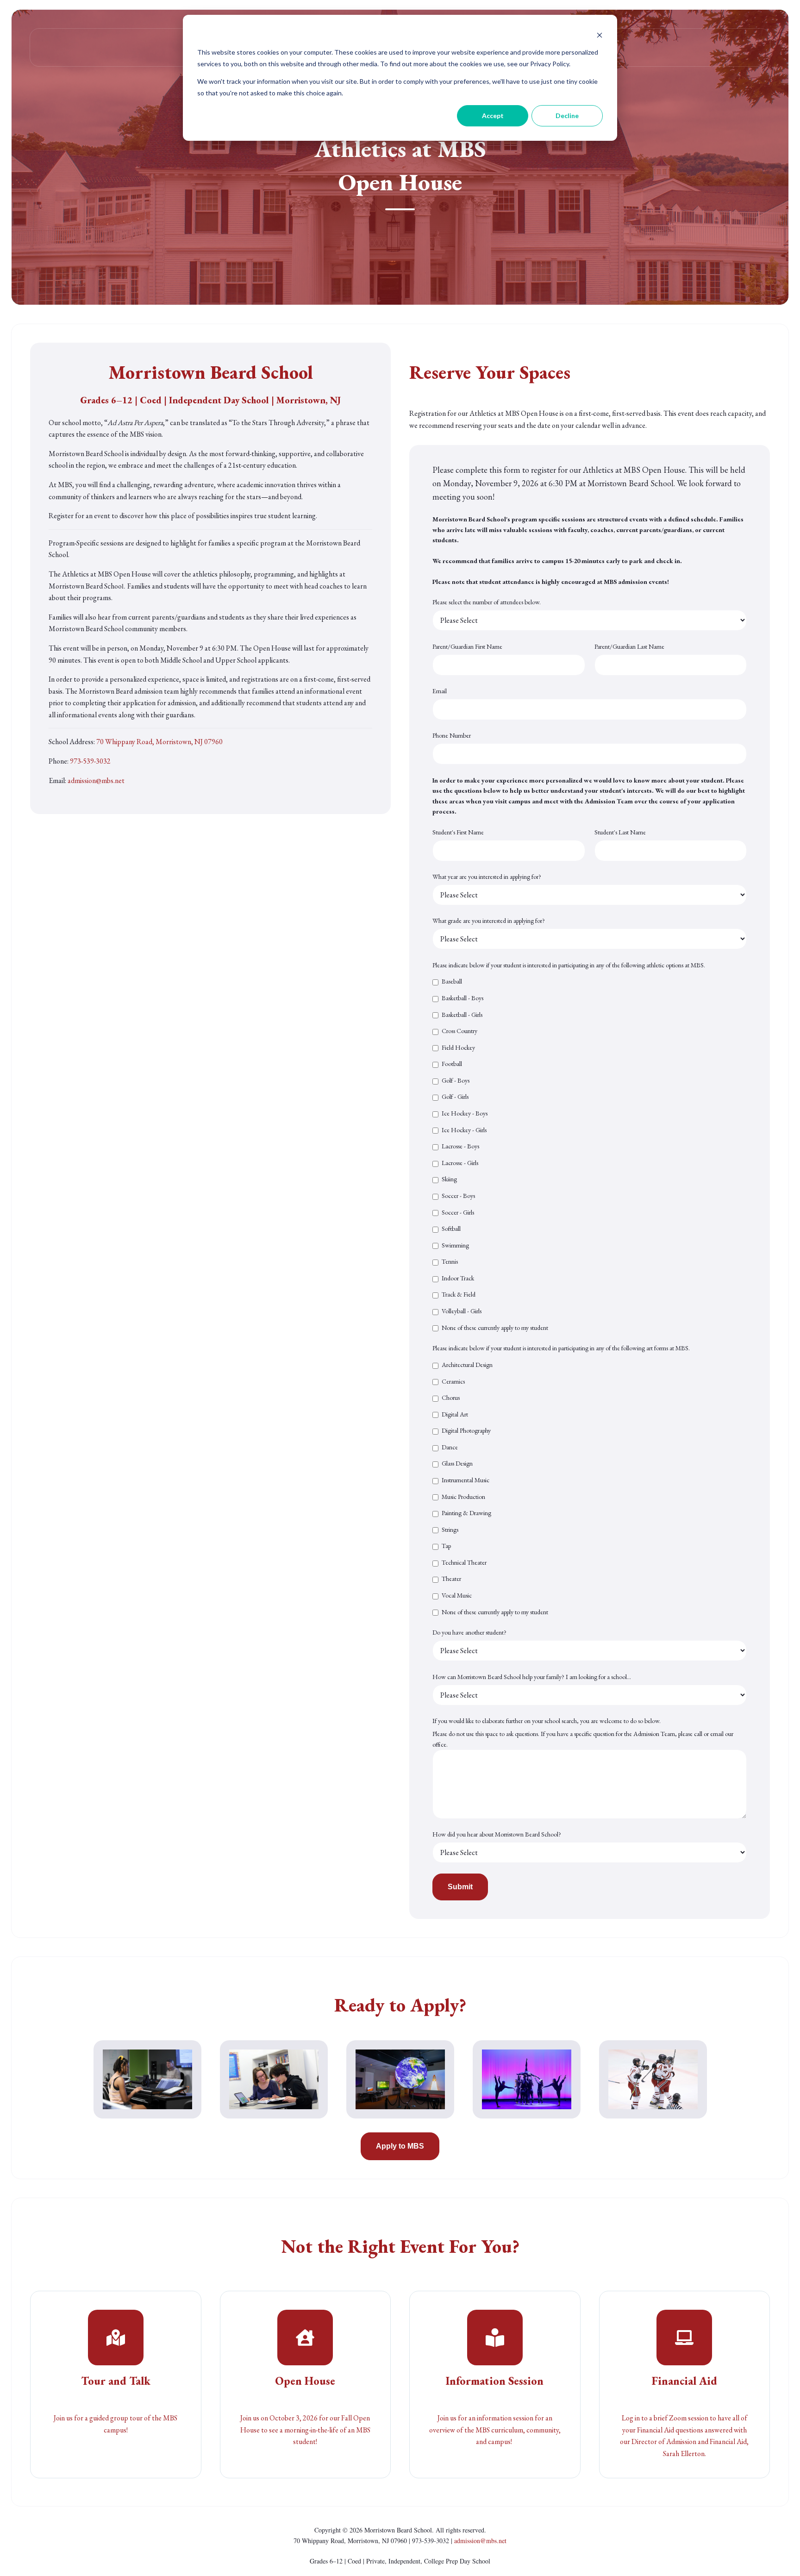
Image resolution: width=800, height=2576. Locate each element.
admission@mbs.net (96, 780)
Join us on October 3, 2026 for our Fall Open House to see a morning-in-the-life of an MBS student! (305, 2430)
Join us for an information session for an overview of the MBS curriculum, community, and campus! (495, 2430)
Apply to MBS (400, 2146)
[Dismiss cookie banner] (600, 35)
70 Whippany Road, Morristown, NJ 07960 (159, 742)
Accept (493, 116)
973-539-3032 (90, 761)
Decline (567, 116)
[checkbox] (590, 1154)
